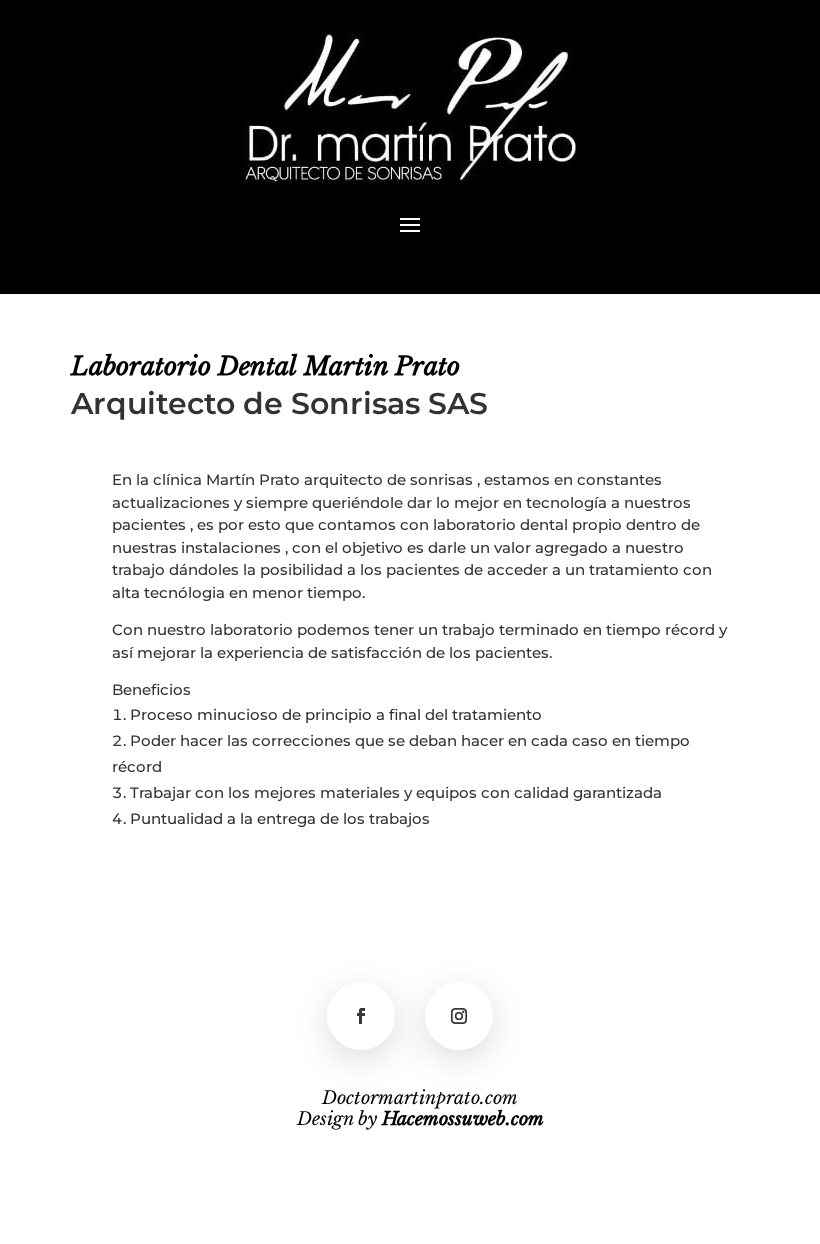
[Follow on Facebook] (361, 1016)
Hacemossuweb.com (463, 1119)
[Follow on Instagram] (459, 1016)
